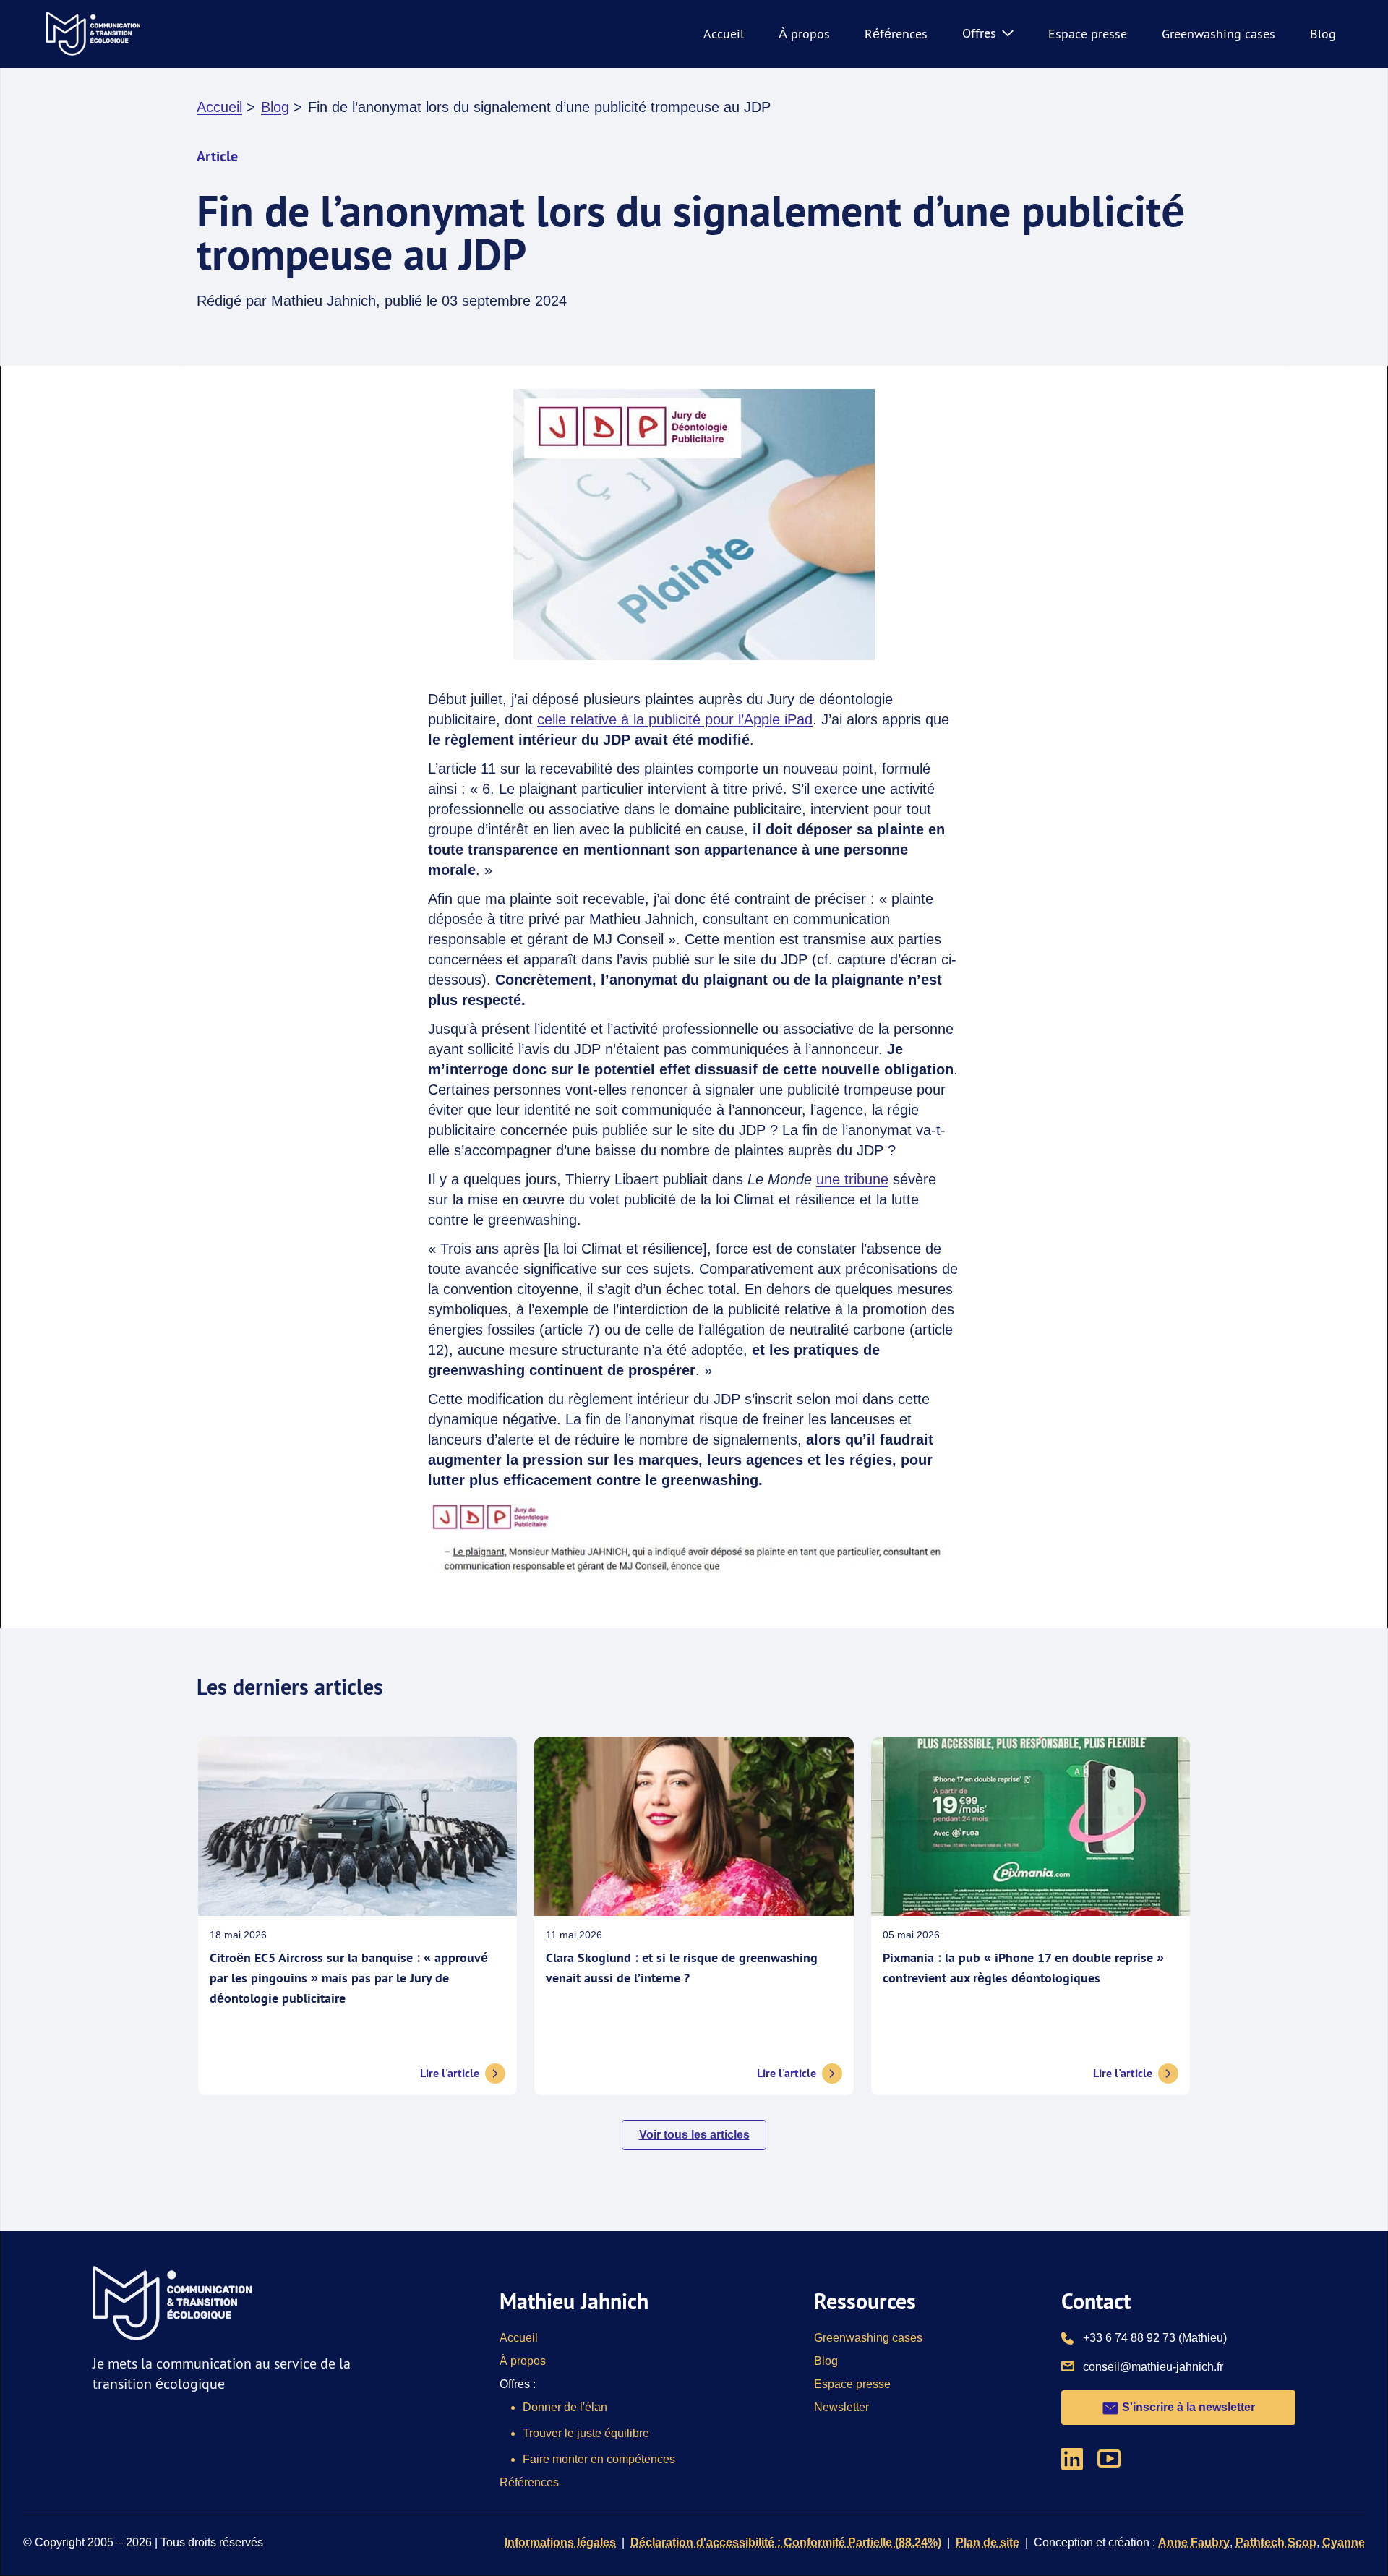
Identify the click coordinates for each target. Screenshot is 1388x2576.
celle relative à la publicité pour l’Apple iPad (675, 719)
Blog (1323, 34)
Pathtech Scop (1276, 2542)
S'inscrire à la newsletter (1187, 2407)
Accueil (724, 34)
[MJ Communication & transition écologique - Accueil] (93, 34)
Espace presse (1088, 34)
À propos (804, 34)
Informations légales (560, 2542)
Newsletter (841, 2407)
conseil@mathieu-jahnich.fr (1153, 2366)
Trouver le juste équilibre (586, 2433)
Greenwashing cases (1218, 34)
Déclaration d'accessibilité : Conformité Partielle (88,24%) (786, 2542)
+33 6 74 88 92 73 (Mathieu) (1155, 2337)
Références (896, 34)
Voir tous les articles (694, 2135)
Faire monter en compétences (599, 2459)
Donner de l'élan (565, 2407)
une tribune (852, 1179)
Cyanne (1344, 2542)
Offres (979, 33)
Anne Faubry (1194, 2542)
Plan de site (988, 2542)
